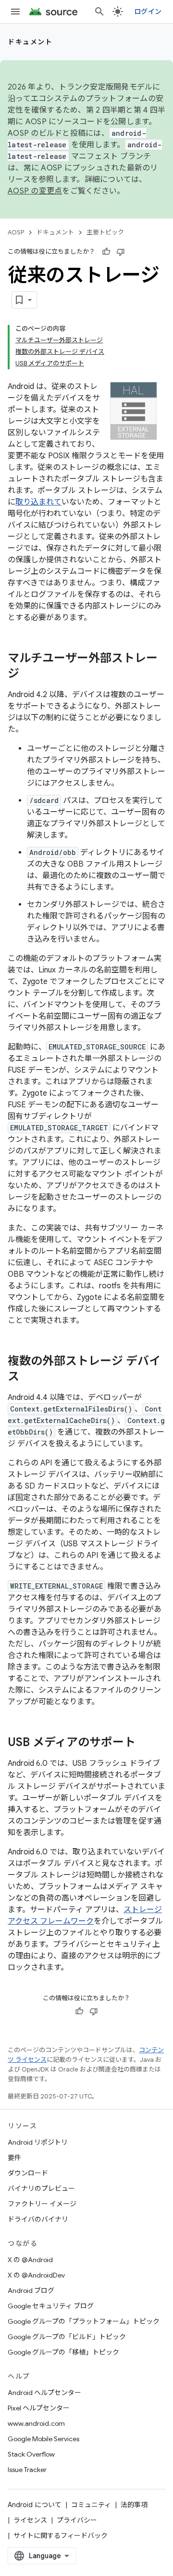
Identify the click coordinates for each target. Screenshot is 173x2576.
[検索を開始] (99, 12)
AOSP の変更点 (35, 191)
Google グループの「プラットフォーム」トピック (84, 2321)
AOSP (16, 232)
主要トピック (105, 232)
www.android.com (36, 2423)
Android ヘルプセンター (44, 2393)
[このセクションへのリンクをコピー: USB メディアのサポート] (145, 1743)
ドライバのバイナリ (38, 2219)
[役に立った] (106, 252)
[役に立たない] (121, 252)
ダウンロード (28, 2173)
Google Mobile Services (43, 2439)
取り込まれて (38, 502)
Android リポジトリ (38, 2142)
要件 (14, 2158)
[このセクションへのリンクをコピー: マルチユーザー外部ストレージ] (29, 674)
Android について (35, 2505)
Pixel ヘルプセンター (39, 2408)
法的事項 (134, 2505)
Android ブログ (31, 2291)
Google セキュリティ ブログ (51, 2306)
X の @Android (30, 2260)
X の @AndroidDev (36, 2275)
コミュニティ (91, 2505)
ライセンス (30, 2520)
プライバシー (77, 2520)
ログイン (148, 12)
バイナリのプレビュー (41, 2188)
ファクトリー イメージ (42, 2204)
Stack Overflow (31, 2454)
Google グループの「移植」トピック (63, 2352)
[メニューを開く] (15, 12)
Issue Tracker (27, 2470)
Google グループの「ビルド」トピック (67, 2337)
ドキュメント (30, 42)
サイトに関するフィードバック (61, 2536)
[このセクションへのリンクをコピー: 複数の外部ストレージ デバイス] (29, 1377)
